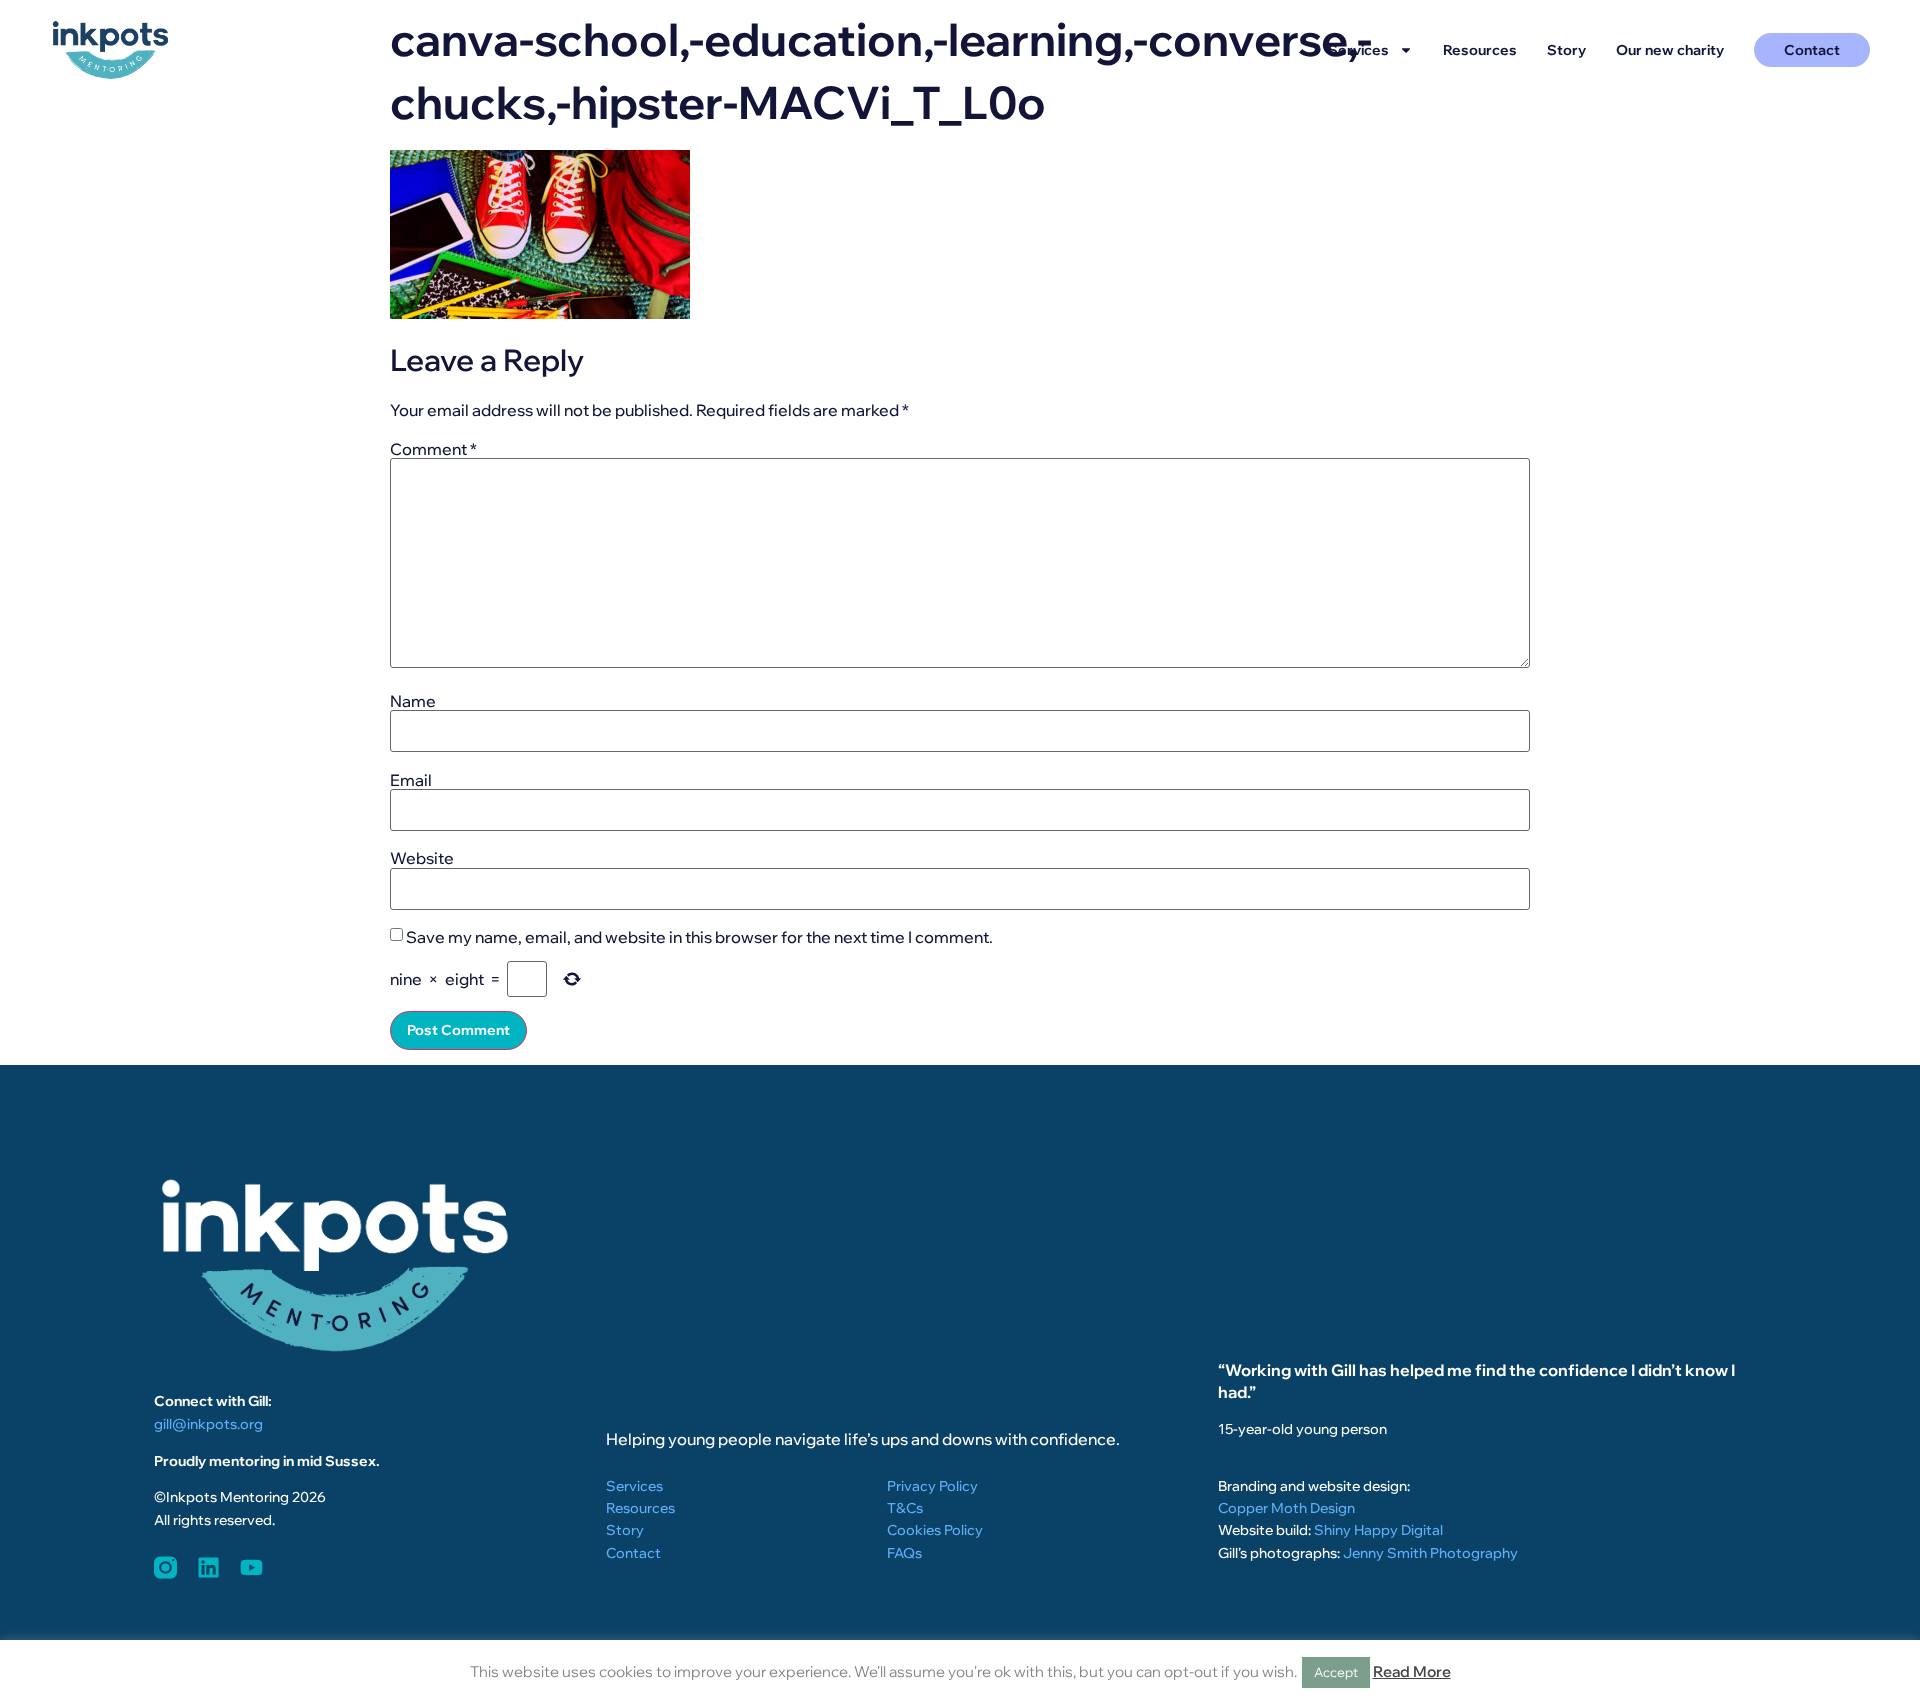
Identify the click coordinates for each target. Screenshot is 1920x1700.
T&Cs (905, 1508)
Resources (1480, 50)
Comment (433, 449)
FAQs (904, 1553)
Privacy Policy (932, 1486)
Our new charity (1670, 50)
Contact (633, 1553)
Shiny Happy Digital (1378, 1530)
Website (422, 858)
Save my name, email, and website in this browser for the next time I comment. (699, 937)
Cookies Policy (935, 1530)
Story (1566, 50)
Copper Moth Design (1286, 1508)
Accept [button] (1336, 1672)
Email (411, 780)
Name (413, 701)
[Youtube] (251, 1567)
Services (1358, 50)
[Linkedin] (208, 1567)
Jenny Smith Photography (1430, 1553)
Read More (1412, 1671)
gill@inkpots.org (208, 1424)
